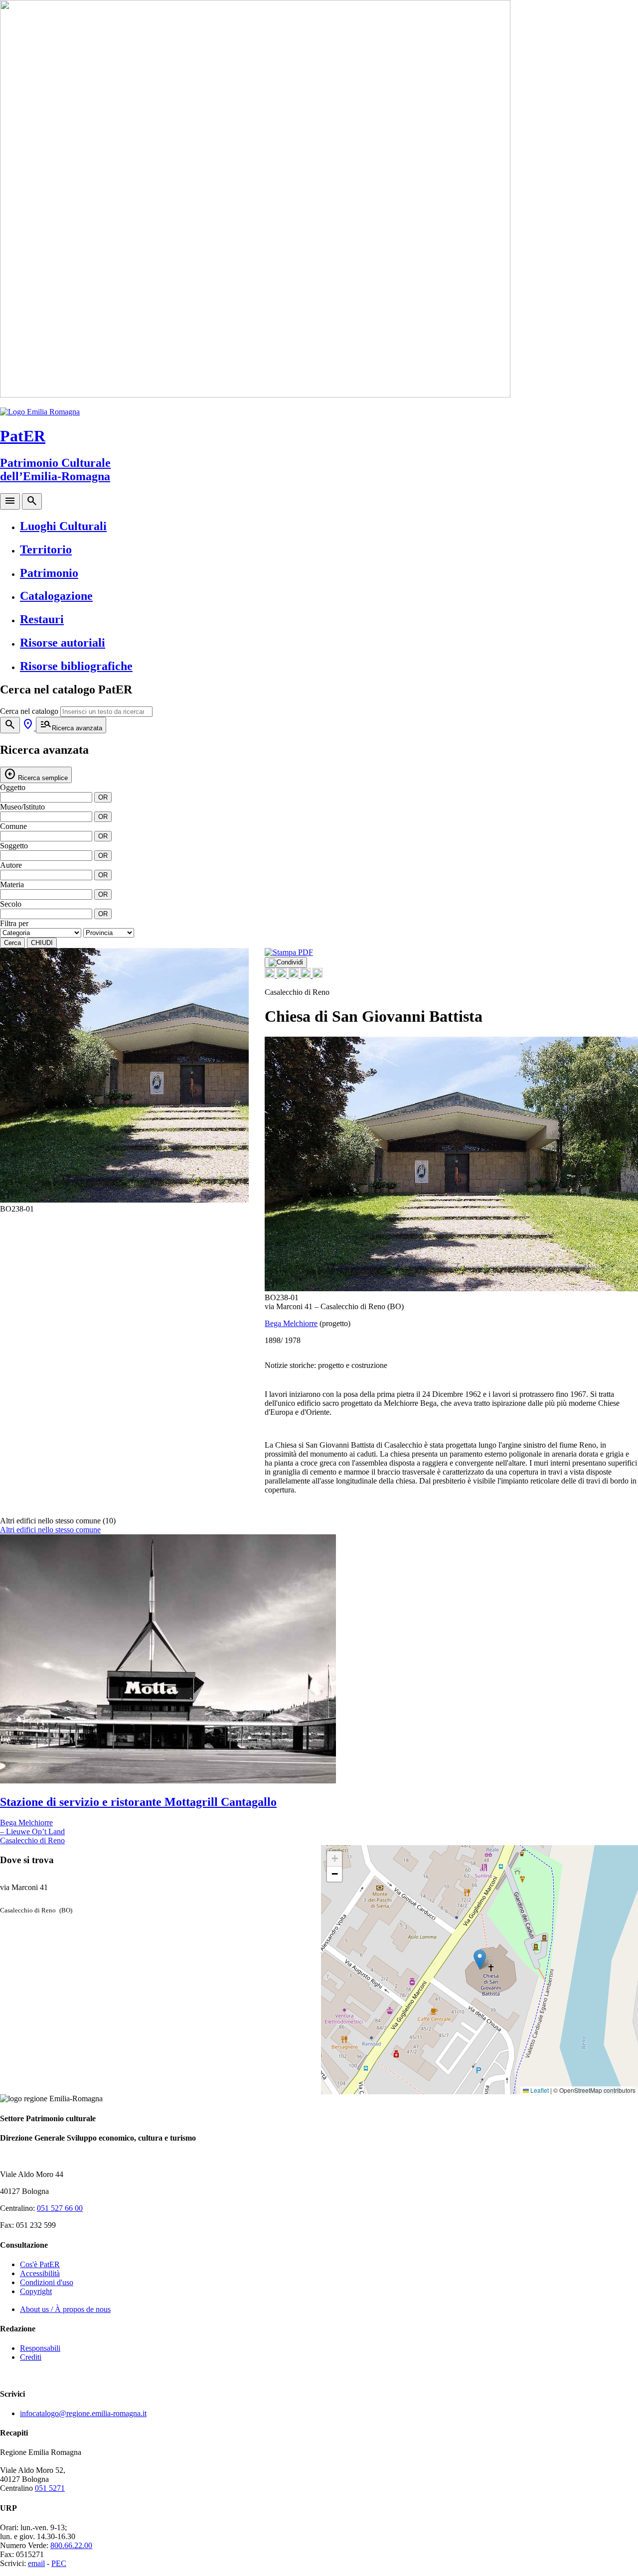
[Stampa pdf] (289, 952)
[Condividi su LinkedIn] (295, 975)
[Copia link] (318, 975)
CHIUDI (42, 943)
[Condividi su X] (283, 975)
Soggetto (14, 846)
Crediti (31, 2357)
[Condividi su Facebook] (271, 975)
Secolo (11, 904)
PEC (59, 2563)
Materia (12, 884)
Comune (13, 826)
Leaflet (539, 2090)
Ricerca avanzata (71, 725)
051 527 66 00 (60, 2208)
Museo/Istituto (22, 807)
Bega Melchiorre (291, 1323)
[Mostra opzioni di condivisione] (286, 962)
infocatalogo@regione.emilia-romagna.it (83, 2413)
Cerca (12, 943)
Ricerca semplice (36, 774)
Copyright (36, 2291)
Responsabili (40, 2348)
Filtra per (14, 923)
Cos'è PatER (40, 2264)
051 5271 (50, 2488)
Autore (11, 865)
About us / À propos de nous (65, 2309)
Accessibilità (40, 2273)
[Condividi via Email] (307, 975)
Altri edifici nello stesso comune (50, 1530)
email (36, 2563)
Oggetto (13, 787)
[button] (236, 1081)
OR (103, 797)
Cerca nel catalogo (29, 711)
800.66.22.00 (71, 2545)
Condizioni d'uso (47, 2282)
